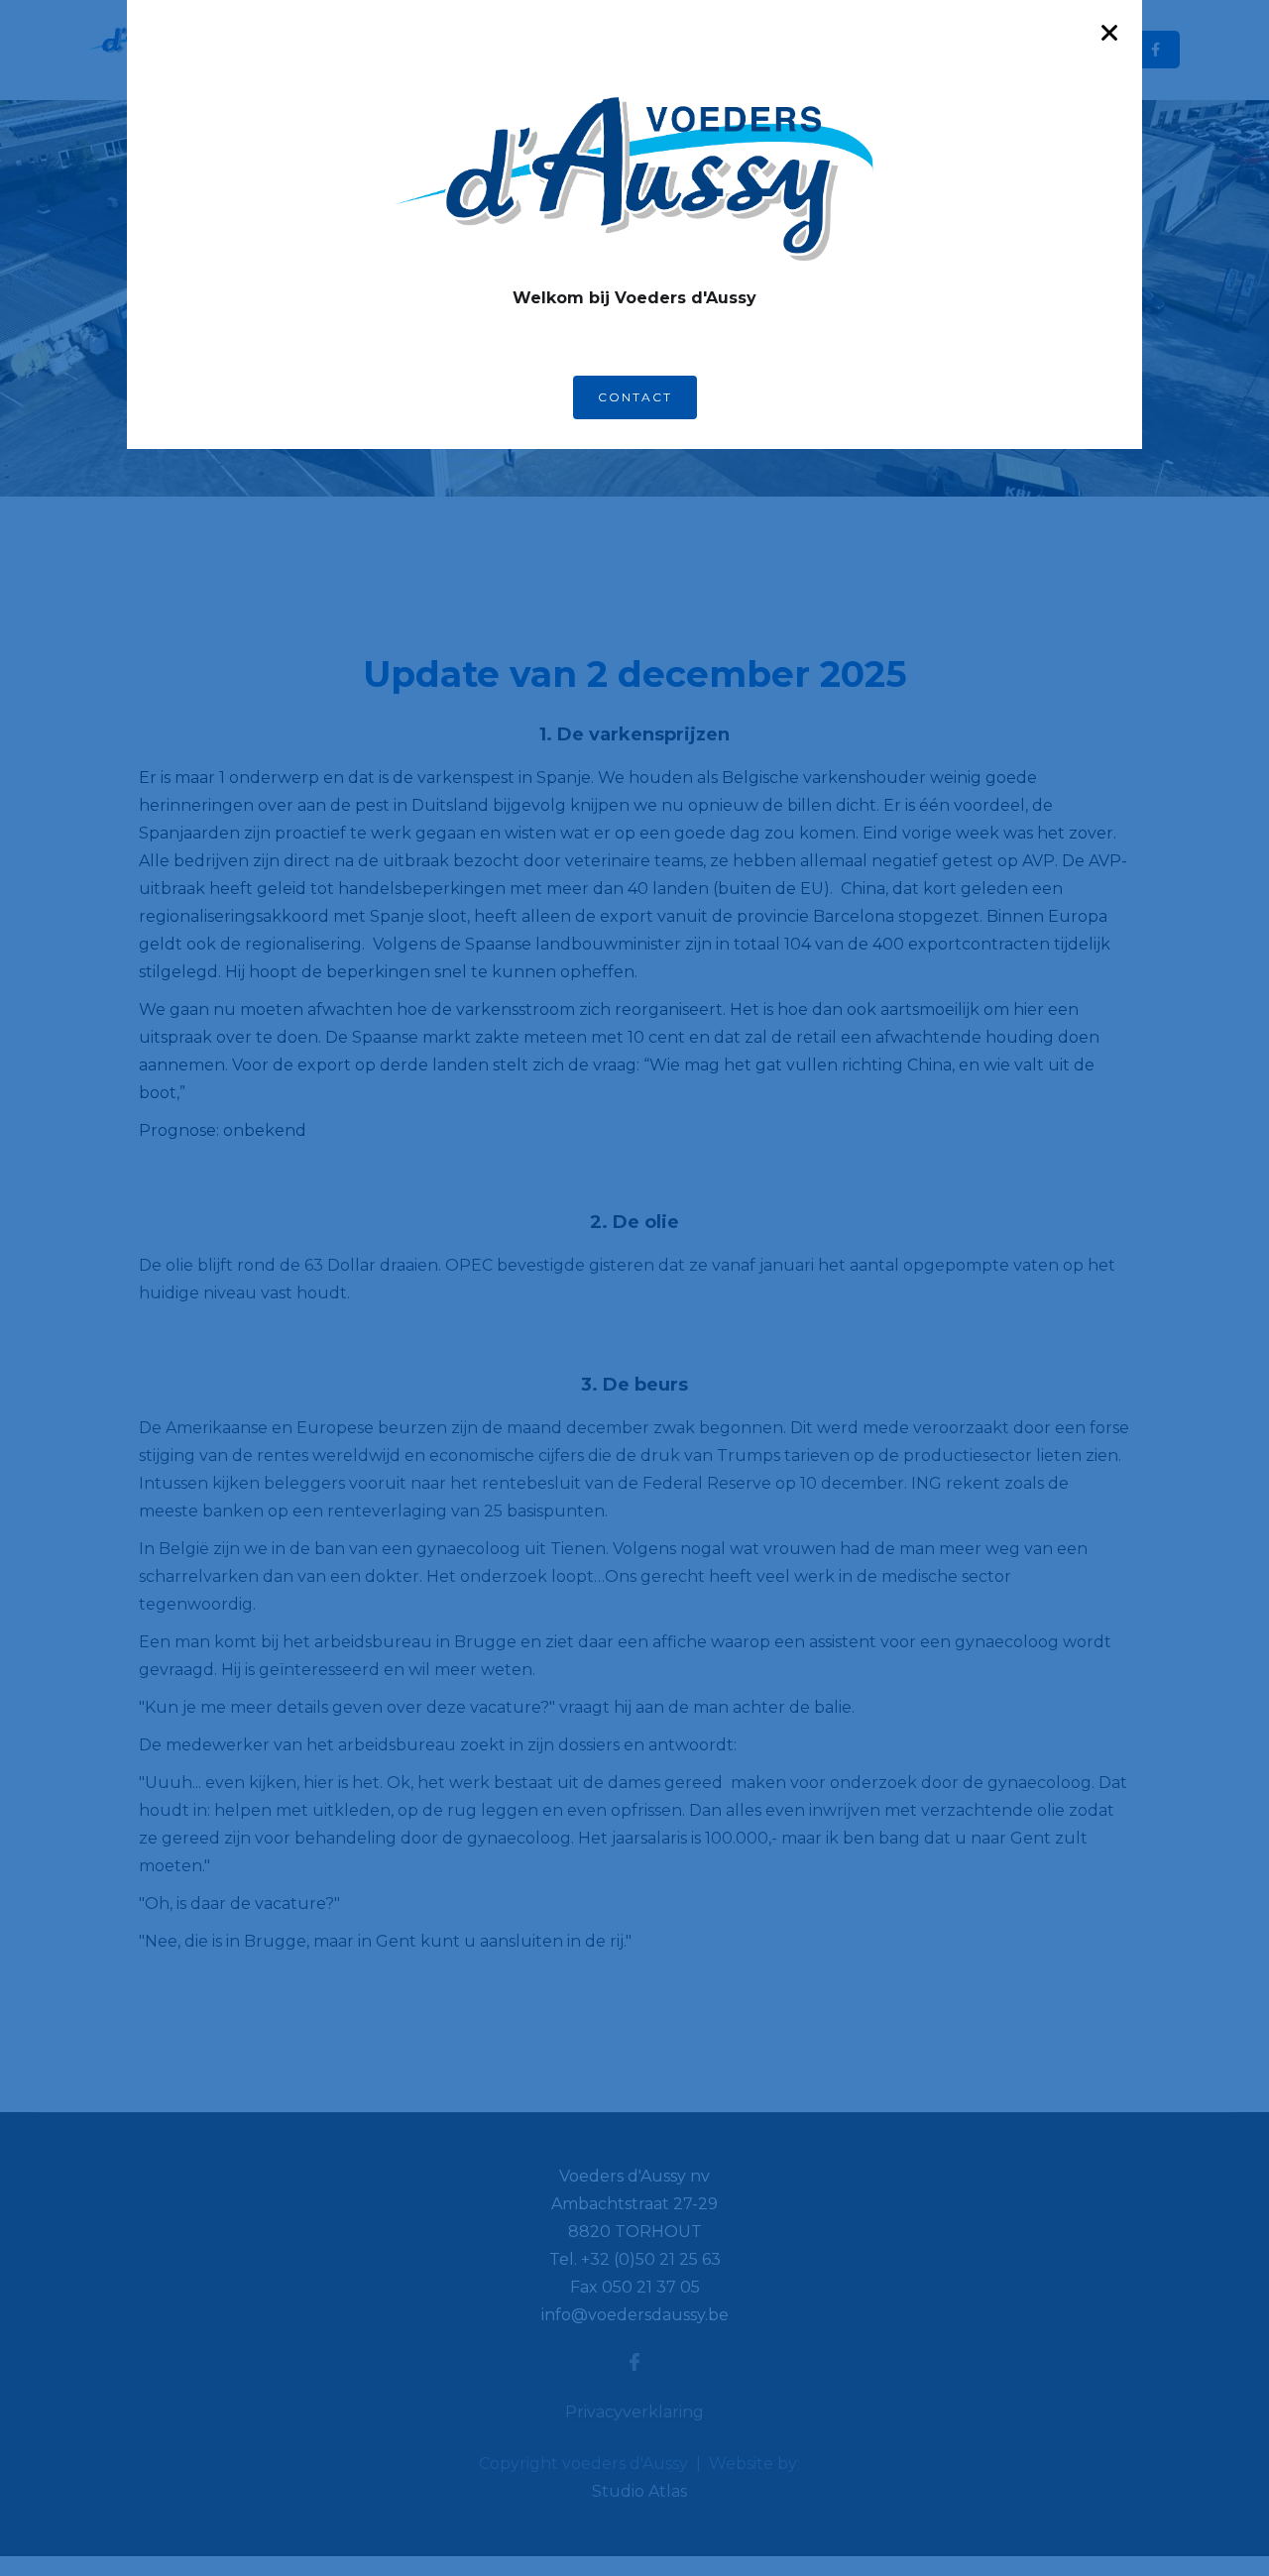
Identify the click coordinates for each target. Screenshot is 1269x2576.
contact (635, 397)
